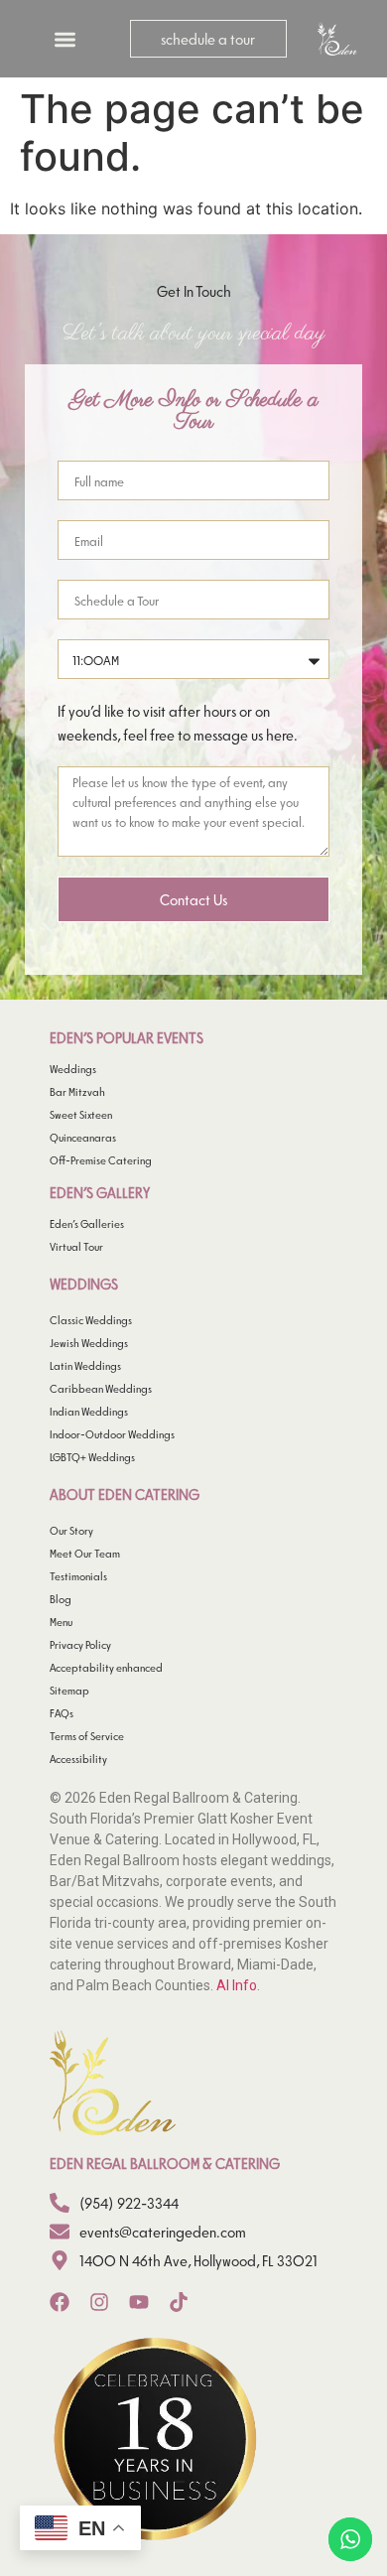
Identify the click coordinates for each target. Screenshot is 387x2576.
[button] (65, 39)
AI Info (237, 1985)
